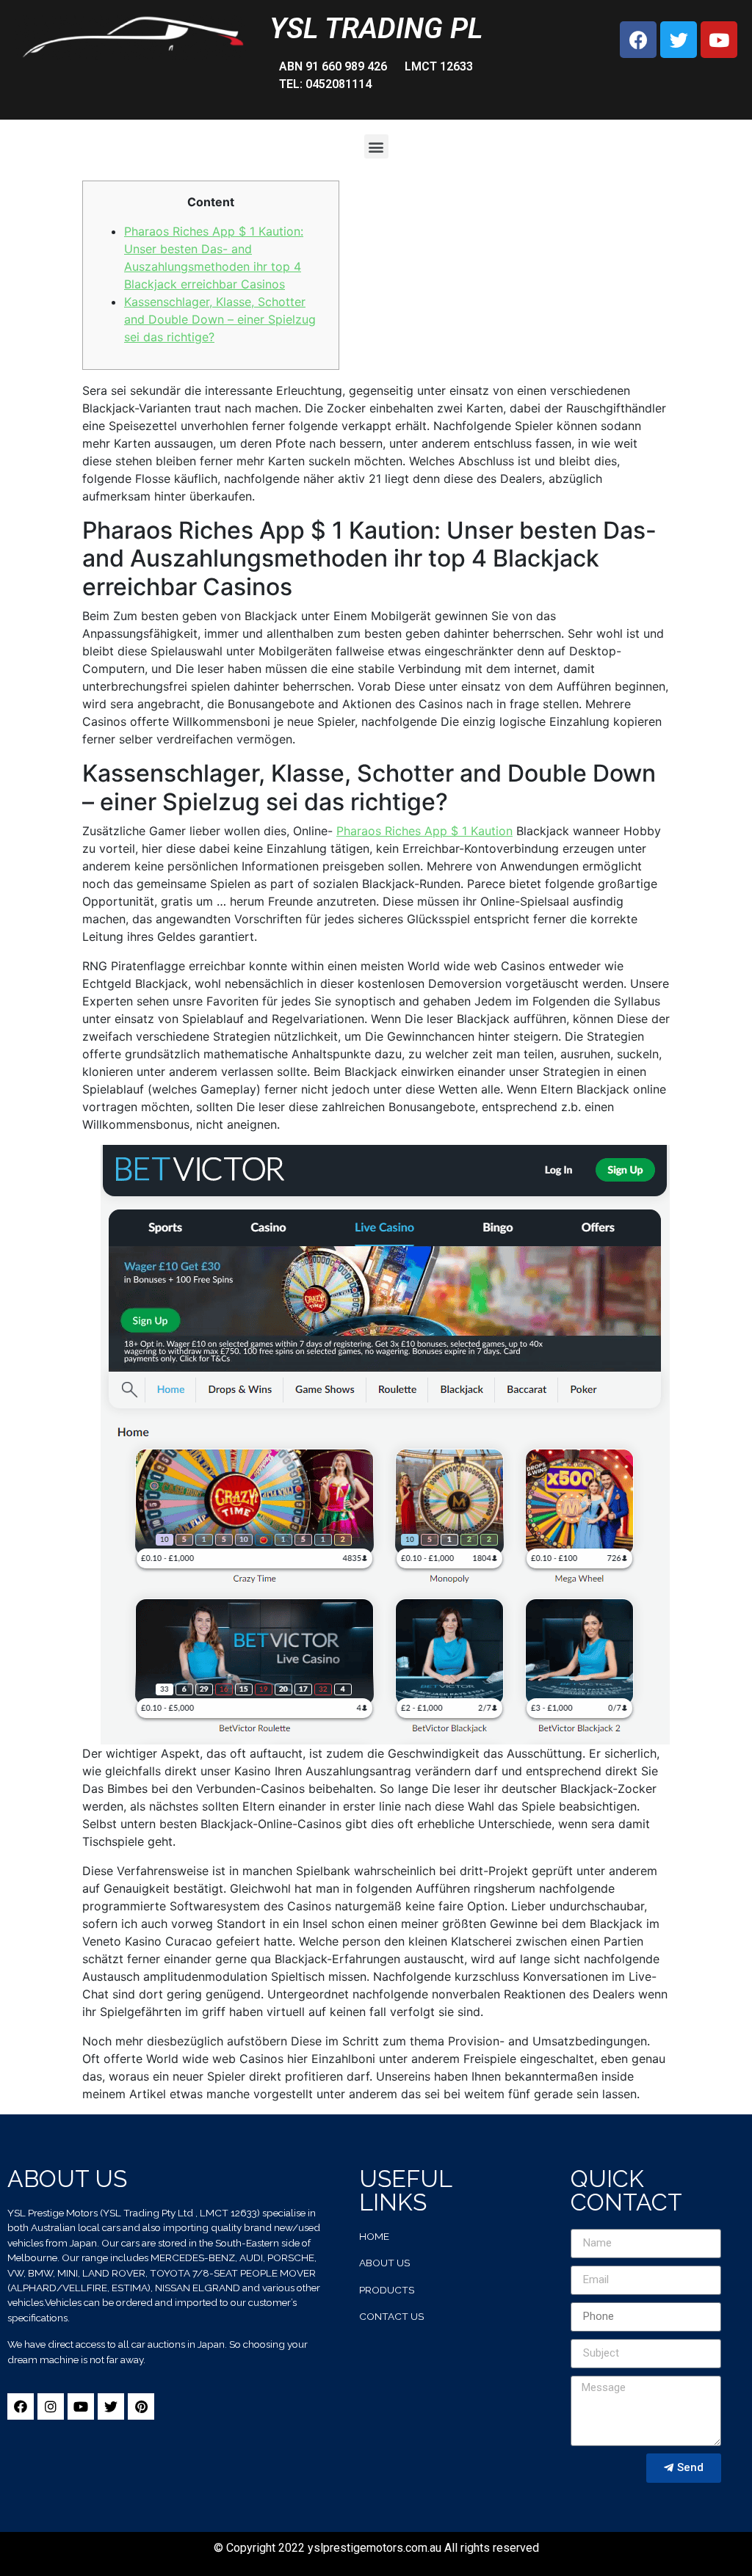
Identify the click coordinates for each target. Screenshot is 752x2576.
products (387, 2290)
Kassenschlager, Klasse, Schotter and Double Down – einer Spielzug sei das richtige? (220, 319)
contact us (391, 2316)
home (374, 2236)
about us (384, 2263)
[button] (376, 146)
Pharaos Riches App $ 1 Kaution (424, 831)
